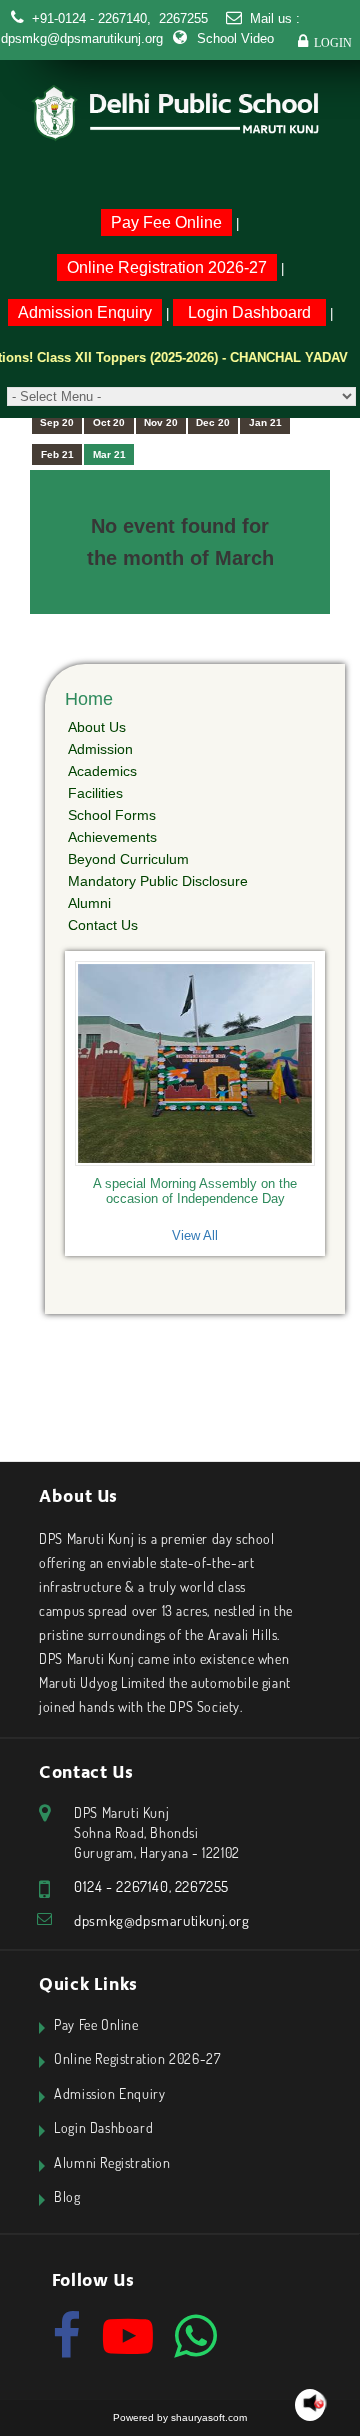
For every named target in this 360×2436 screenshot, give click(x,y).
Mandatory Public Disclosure (158, 881)
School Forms (112, 815)
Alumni (89, 903)
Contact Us (103, 925)
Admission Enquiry (85, 312)
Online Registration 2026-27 (167, 267)
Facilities (95, 793)
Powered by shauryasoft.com (180, 2417)
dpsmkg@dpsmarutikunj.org (82, 38)
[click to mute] (313, 2403)
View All (195, 1235)
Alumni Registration (112, 2162)
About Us (97, 727)
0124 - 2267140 (121, 1886)
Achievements (112, 837)
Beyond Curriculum (128, 859)
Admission (100, 749)
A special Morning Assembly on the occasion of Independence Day (195, 1191)
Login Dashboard (249, 312)
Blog (67, 2196)
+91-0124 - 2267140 (89, 18)
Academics (102, 771)
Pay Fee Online (166, 222)
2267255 (181, 18)
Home (89, 699)
